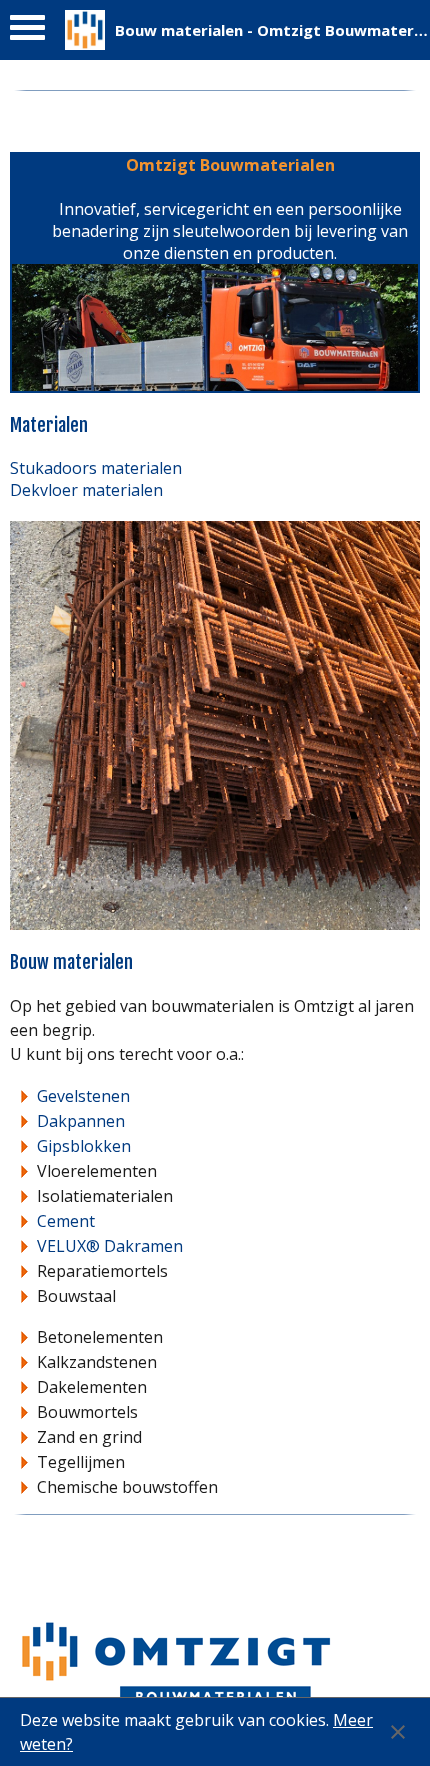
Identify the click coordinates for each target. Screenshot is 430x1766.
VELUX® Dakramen (110, 1246)
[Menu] (27, 32)
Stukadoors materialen (96, 468)
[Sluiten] (398, 1732)
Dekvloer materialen (86, 490)
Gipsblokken (84, 1146)
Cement (66, 1221)
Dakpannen (81, 1121)
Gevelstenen (83, 1096)
